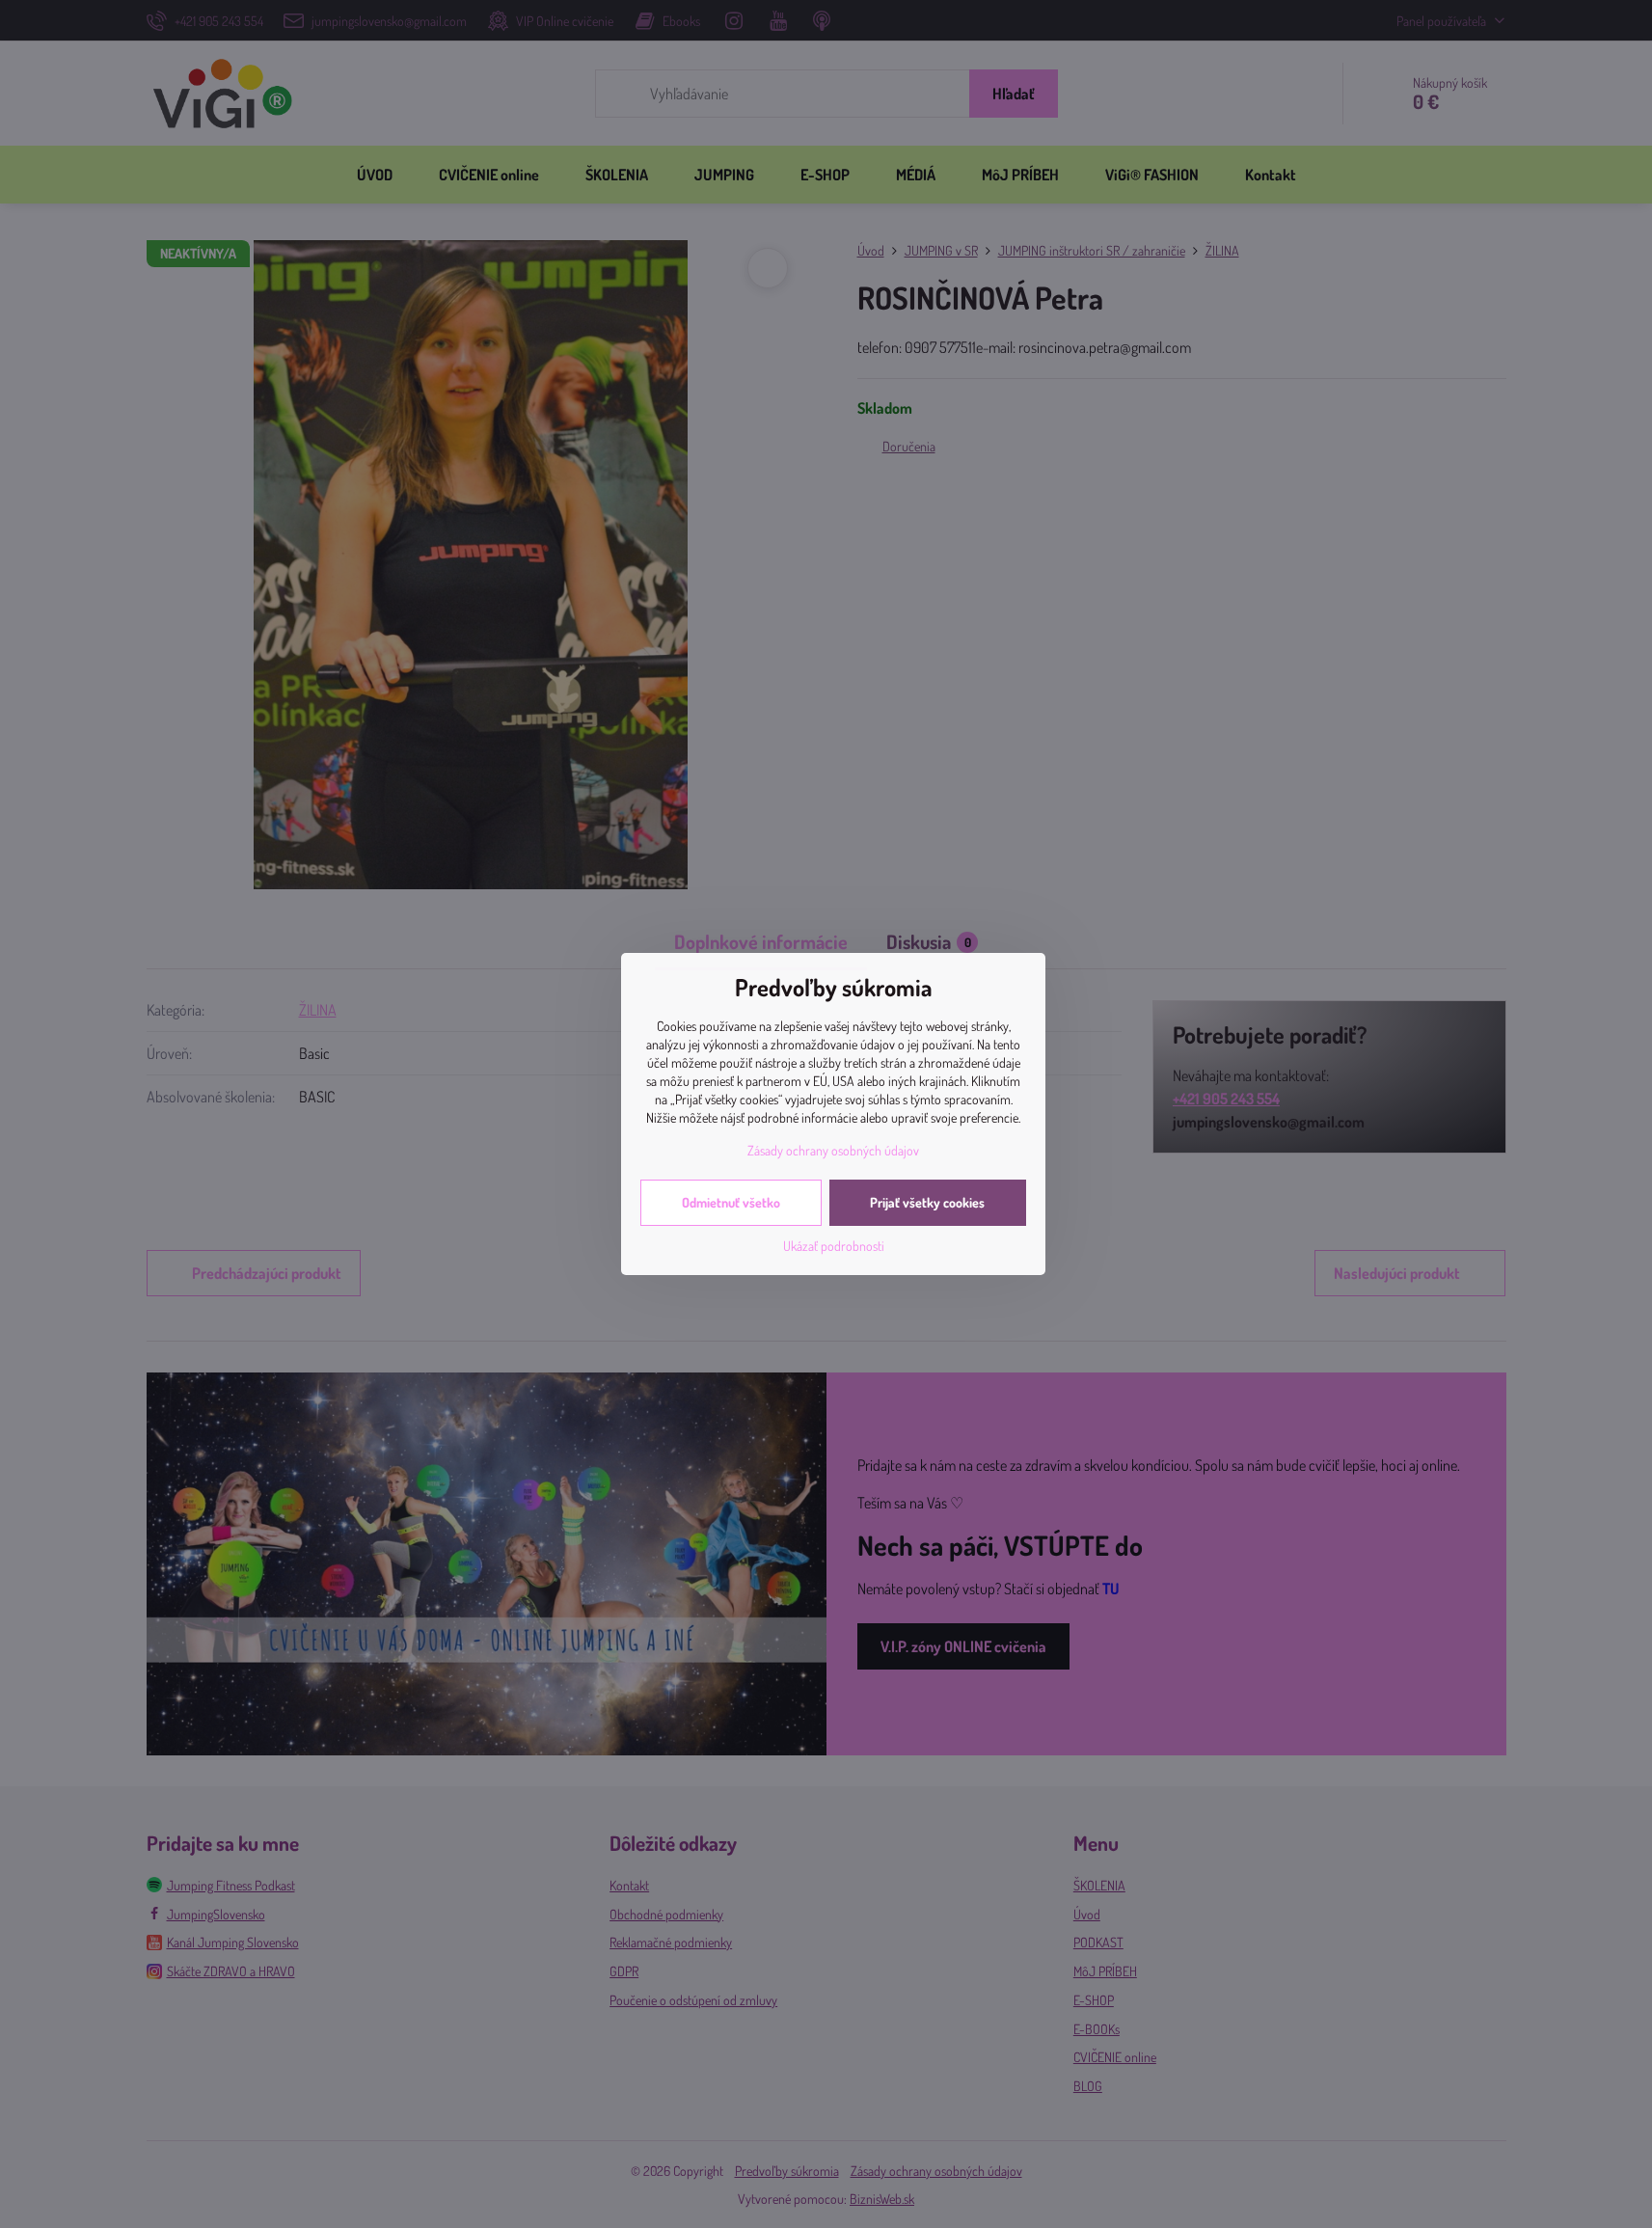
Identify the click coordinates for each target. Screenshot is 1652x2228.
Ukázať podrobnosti (834, 1246)
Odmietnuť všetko (731, 1202)
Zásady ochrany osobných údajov (833, 1150)
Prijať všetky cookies (927, 1202)
